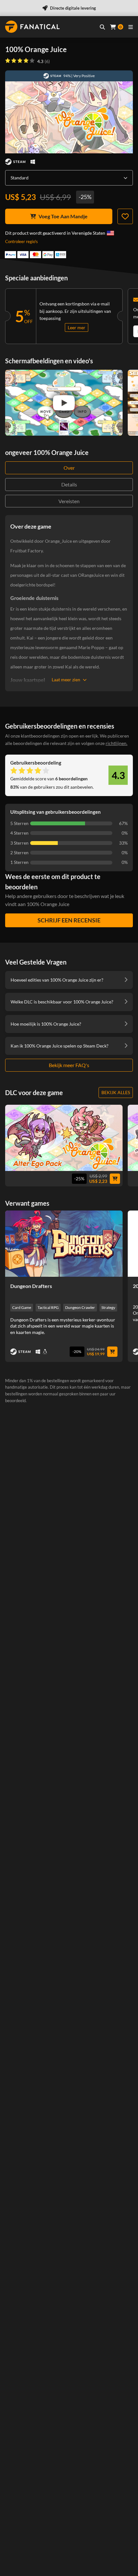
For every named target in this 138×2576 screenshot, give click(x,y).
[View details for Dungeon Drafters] (64, 1244)
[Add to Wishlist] (125, 216)
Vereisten (69, 501)
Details (69, 484)
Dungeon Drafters (31, 1286)
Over (69, 468)
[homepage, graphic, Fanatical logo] (32, 27)
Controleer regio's (22, 241)
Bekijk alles (116, 1092)
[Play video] (64, 403)
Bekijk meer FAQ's (69, 1065)
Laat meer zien (66, 680)
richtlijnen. (116, 743)
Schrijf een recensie (69, 920)
